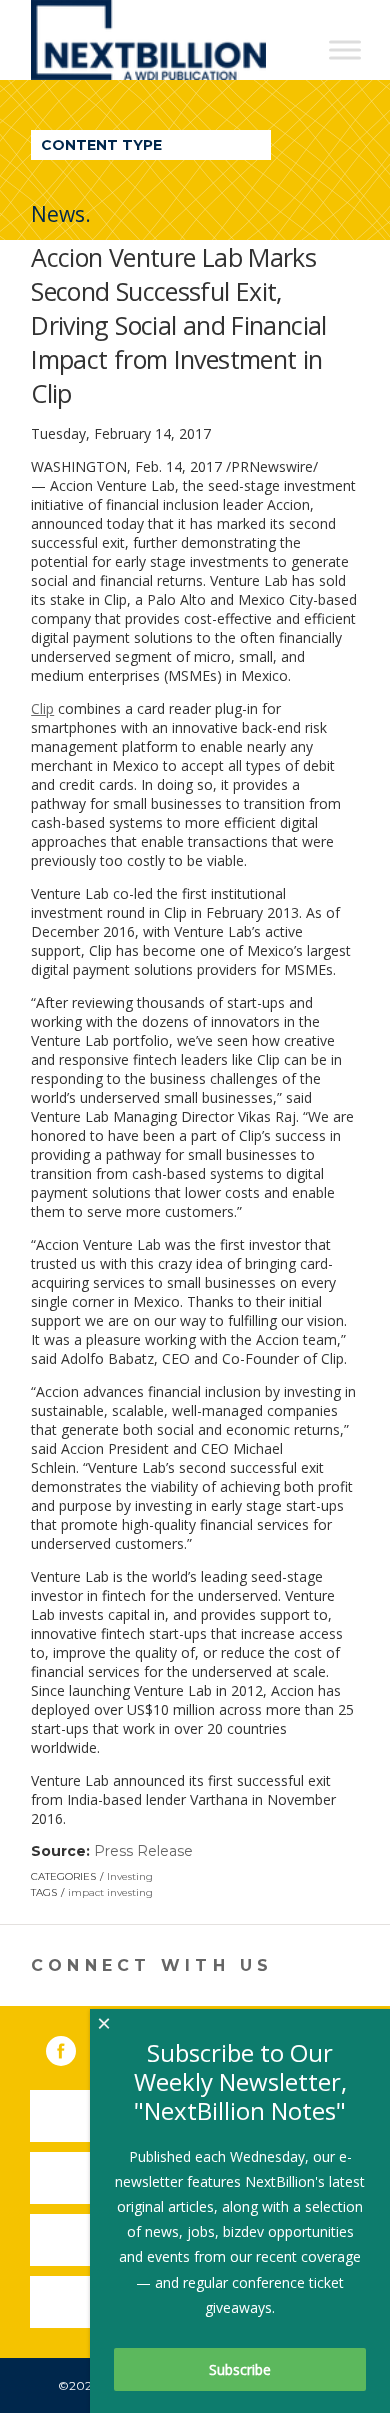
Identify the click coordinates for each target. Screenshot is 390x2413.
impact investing (110, 1892)
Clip (42, 708)
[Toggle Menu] (345, 49)
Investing (130, 1876)
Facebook (75, 2047)
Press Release (143, 1851)
